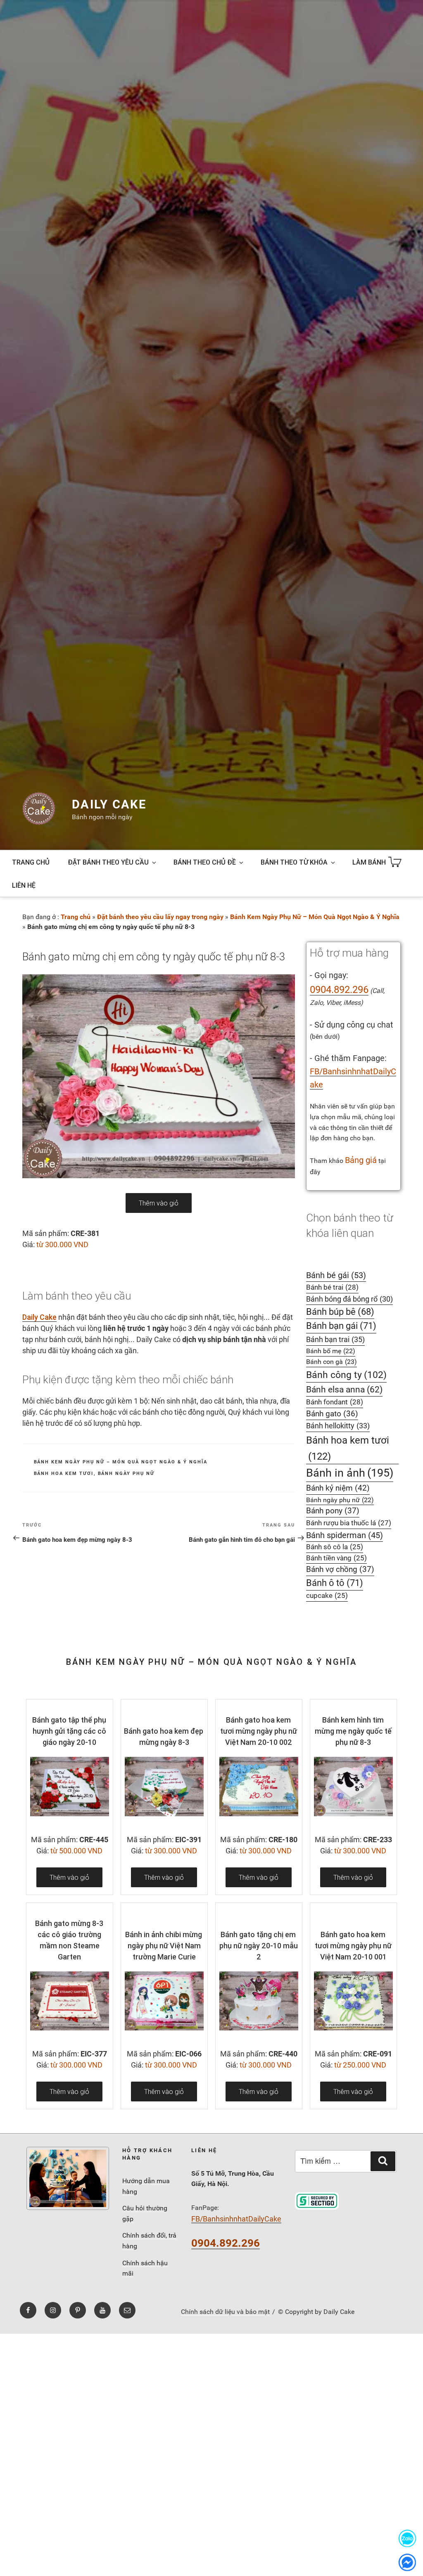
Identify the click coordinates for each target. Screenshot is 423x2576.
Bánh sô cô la (335, 1547)
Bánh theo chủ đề (205, 862)
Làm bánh (369, 862)
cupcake (327, 1596)
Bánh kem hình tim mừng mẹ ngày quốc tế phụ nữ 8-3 (353, 1731)
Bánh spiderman (345, 1535)
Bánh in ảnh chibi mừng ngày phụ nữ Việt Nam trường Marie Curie (164, 1946)
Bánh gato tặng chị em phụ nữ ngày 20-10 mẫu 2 (259, 1946)
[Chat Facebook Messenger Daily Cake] (407, 2562)
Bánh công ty (346, 1375)
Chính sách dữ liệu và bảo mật (225, 2312)
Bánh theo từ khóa (294, 862)
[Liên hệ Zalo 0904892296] (407, 2538)
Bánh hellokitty (338, 1426)
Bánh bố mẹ (331, 1351)
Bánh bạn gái (341, 1326)
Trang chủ (31, 862)
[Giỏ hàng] (395, 862)
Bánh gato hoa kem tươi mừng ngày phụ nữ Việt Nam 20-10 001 (353, 1946)
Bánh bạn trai (335, 1339)
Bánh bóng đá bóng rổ (349, 1299)
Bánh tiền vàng (336, 1558)
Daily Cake (109, 804)
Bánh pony (333, 1511)
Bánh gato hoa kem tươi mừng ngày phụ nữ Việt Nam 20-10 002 (259, 1731)
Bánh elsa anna (344, 1389)
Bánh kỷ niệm (338, 1488)
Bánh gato (332, 1414)
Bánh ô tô (335, 1583)
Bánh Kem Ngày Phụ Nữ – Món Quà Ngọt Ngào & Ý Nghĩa (315, 917)
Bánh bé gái (336, 1275)
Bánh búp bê (340, 1312)
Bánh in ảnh (350, 1473)
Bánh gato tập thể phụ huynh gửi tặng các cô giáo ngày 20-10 (69, 1731)
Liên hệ (24, 885)
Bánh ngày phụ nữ (126, 1474)
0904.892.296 (339, 990)
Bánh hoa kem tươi (64, 1474)
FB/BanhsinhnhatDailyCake (236, 2219)
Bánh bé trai (332, 1287)
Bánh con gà (332, 1362)
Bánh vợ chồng (340, 1569)
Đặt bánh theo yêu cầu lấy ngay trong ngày (160, 917)
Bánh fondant (335, 1402)
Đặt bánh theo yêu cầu (108, 862)
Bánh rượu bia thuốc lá (349, 1523)
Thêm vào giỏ (159, 1203)
